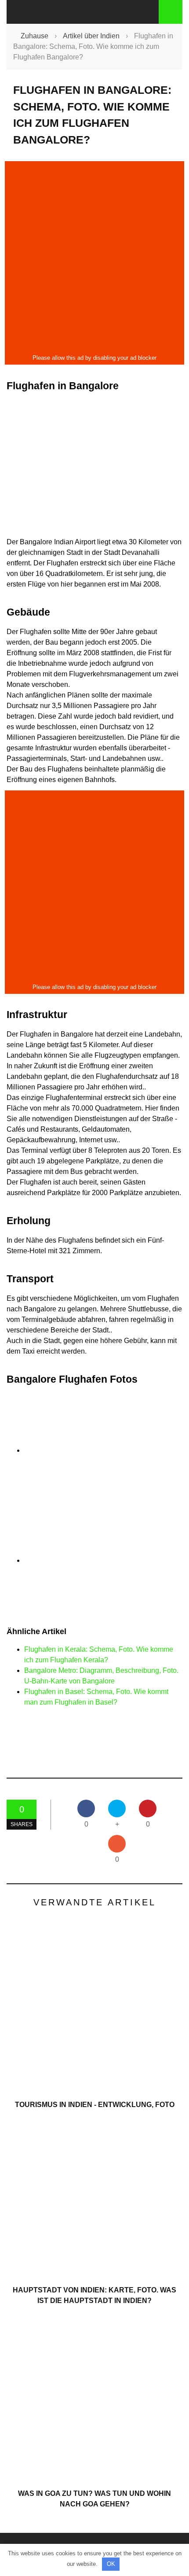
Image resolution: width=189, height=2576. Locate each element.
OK (111, 2564)
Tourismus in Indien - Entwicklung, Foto (95, 2105)
